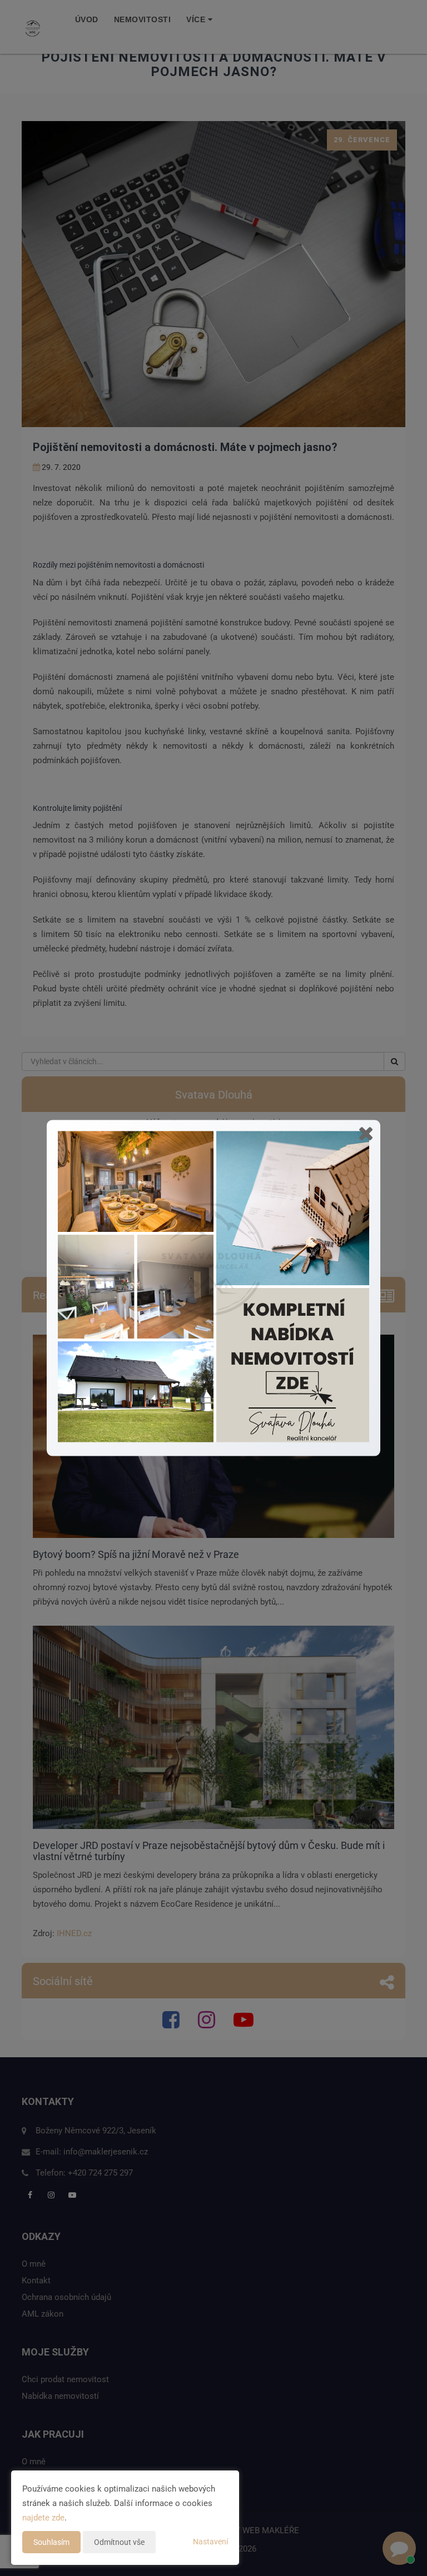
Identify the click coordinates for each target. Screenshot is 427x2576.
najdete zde (43, 2518)
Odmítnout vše (119, 2542)
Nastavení (210, 2542)
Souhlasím (51, 2542)
